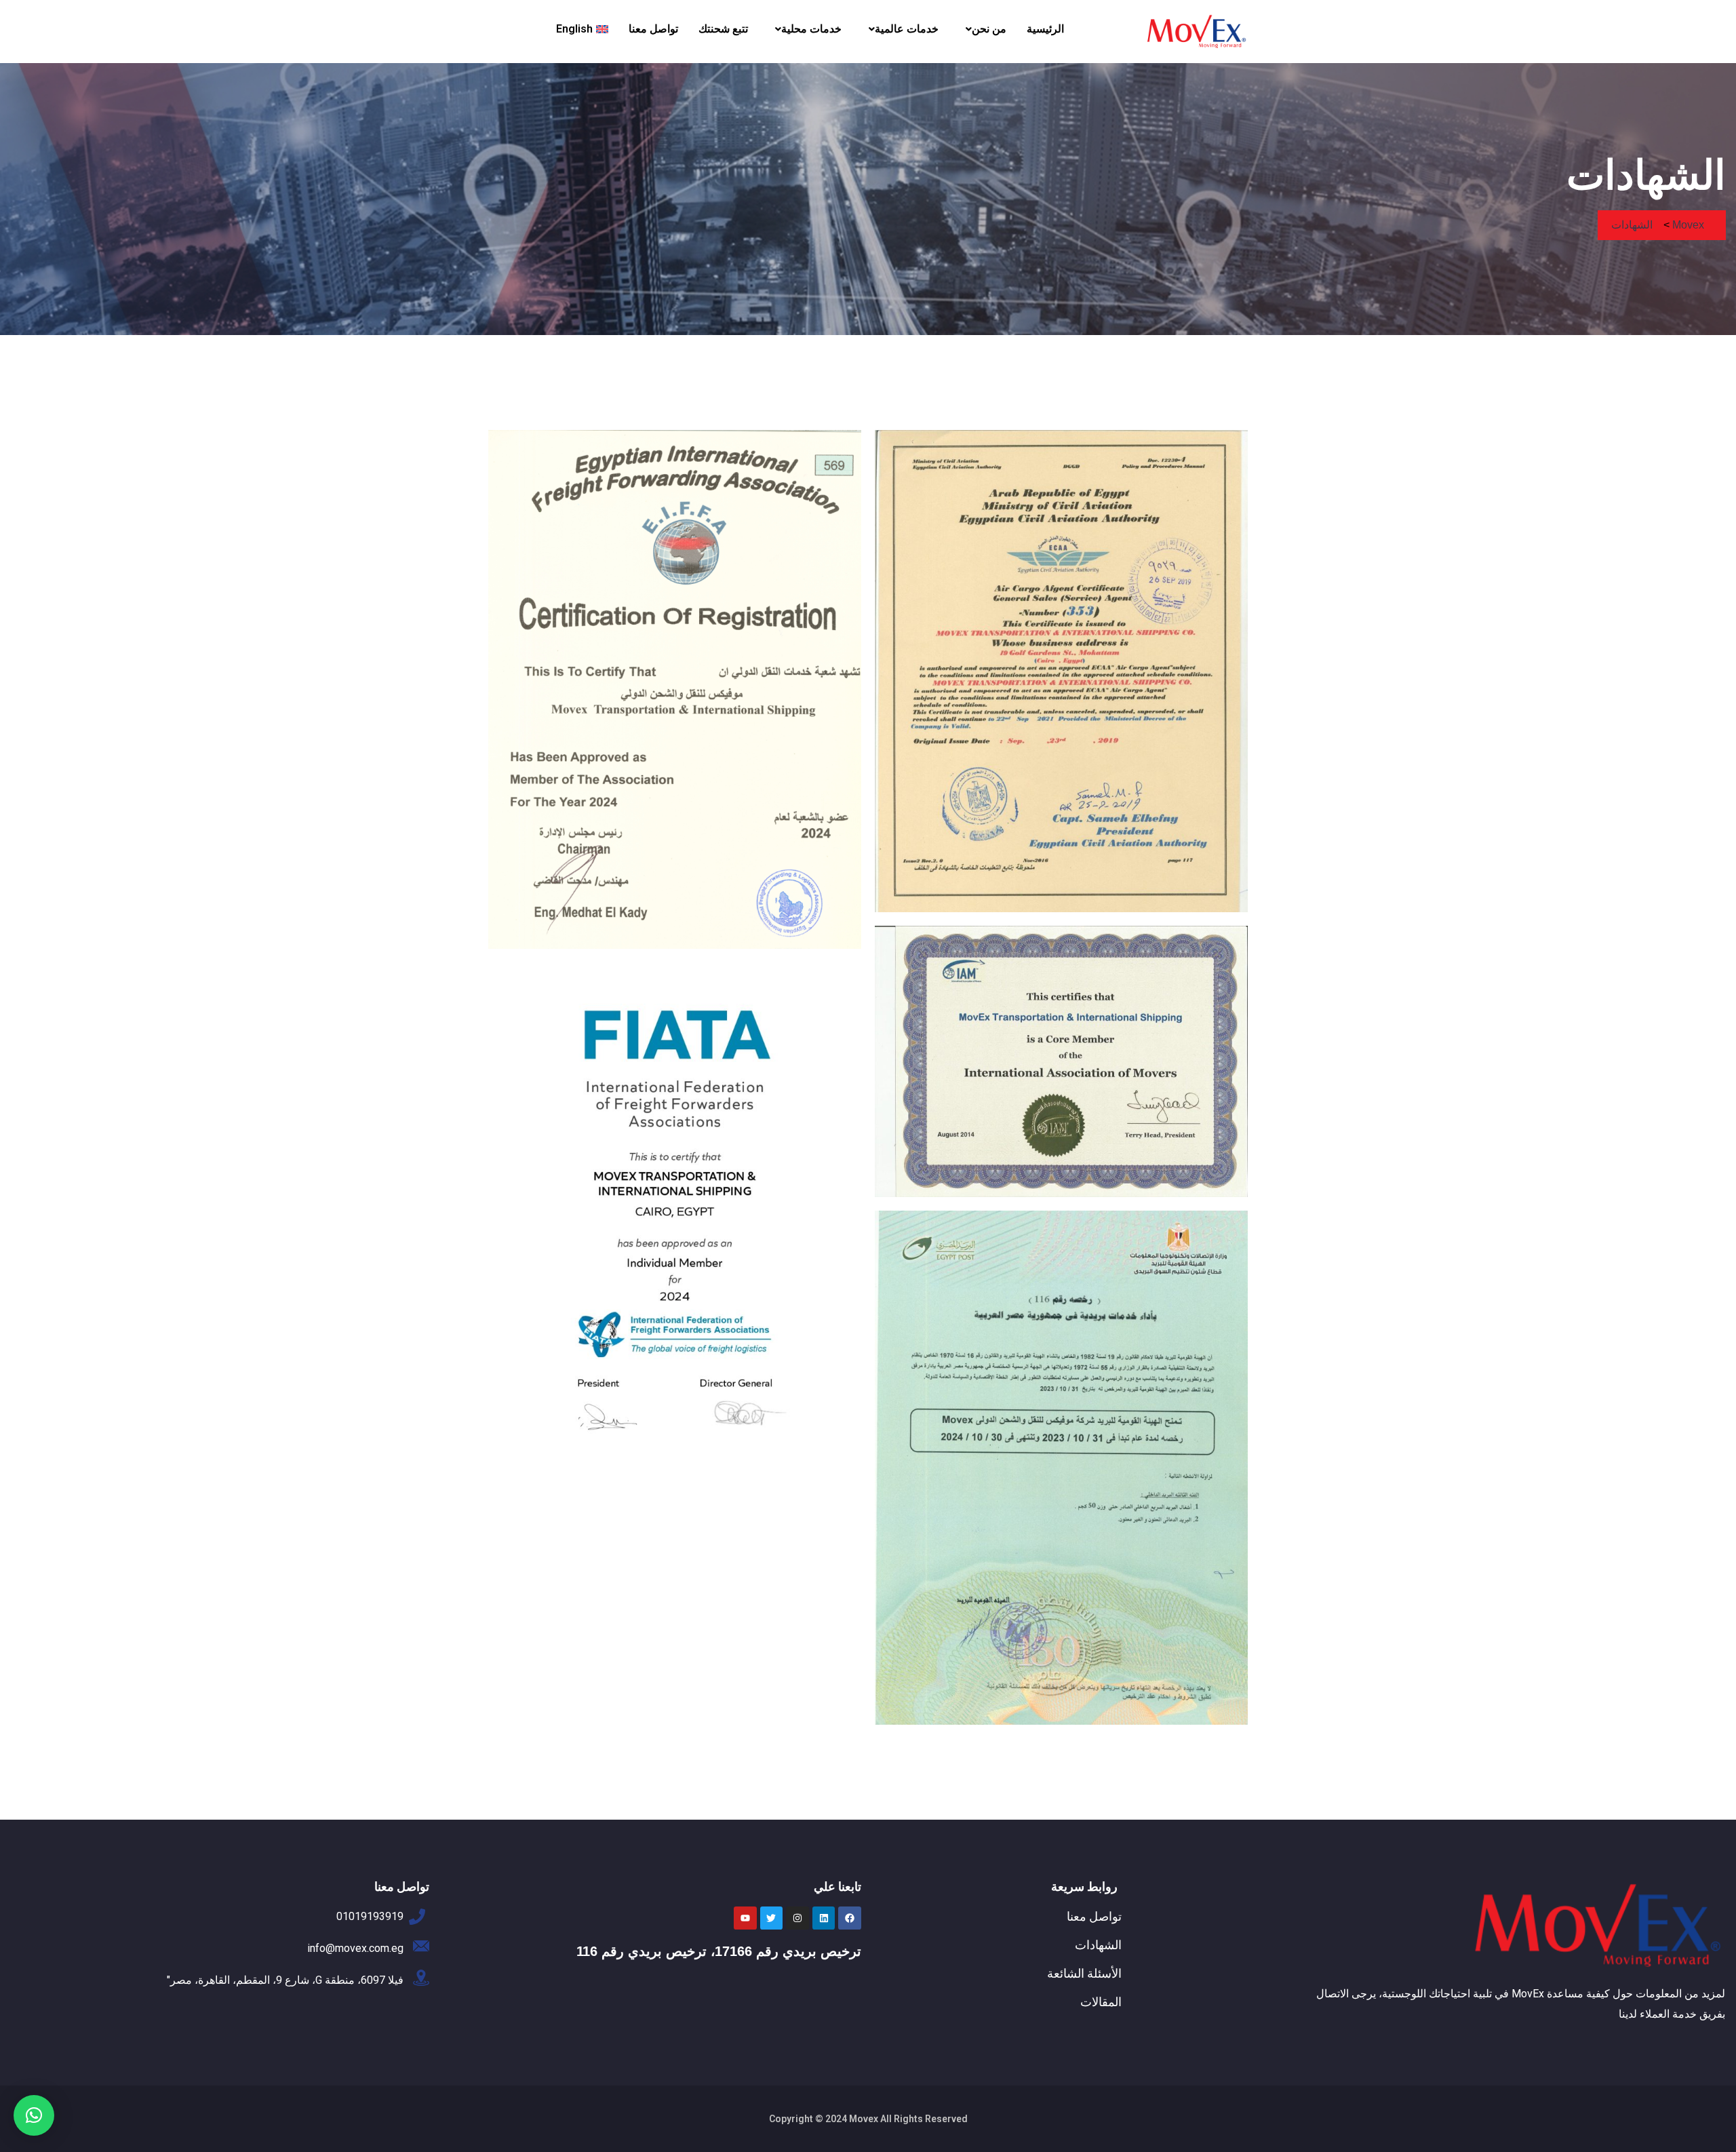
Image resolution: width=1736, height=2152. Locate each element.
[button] (983, 29)
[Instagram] (797, 1918)
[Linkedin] (824, 1918)
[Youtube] (745, 1918)
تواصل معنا (653, 29)
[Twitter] (772, 1918)
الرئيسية (1045, 29)
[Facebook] (850, 1918)
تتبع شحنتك (723, 29)
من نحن (989, 29)
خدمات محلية (811, 29)
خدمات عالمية (907, 29)
